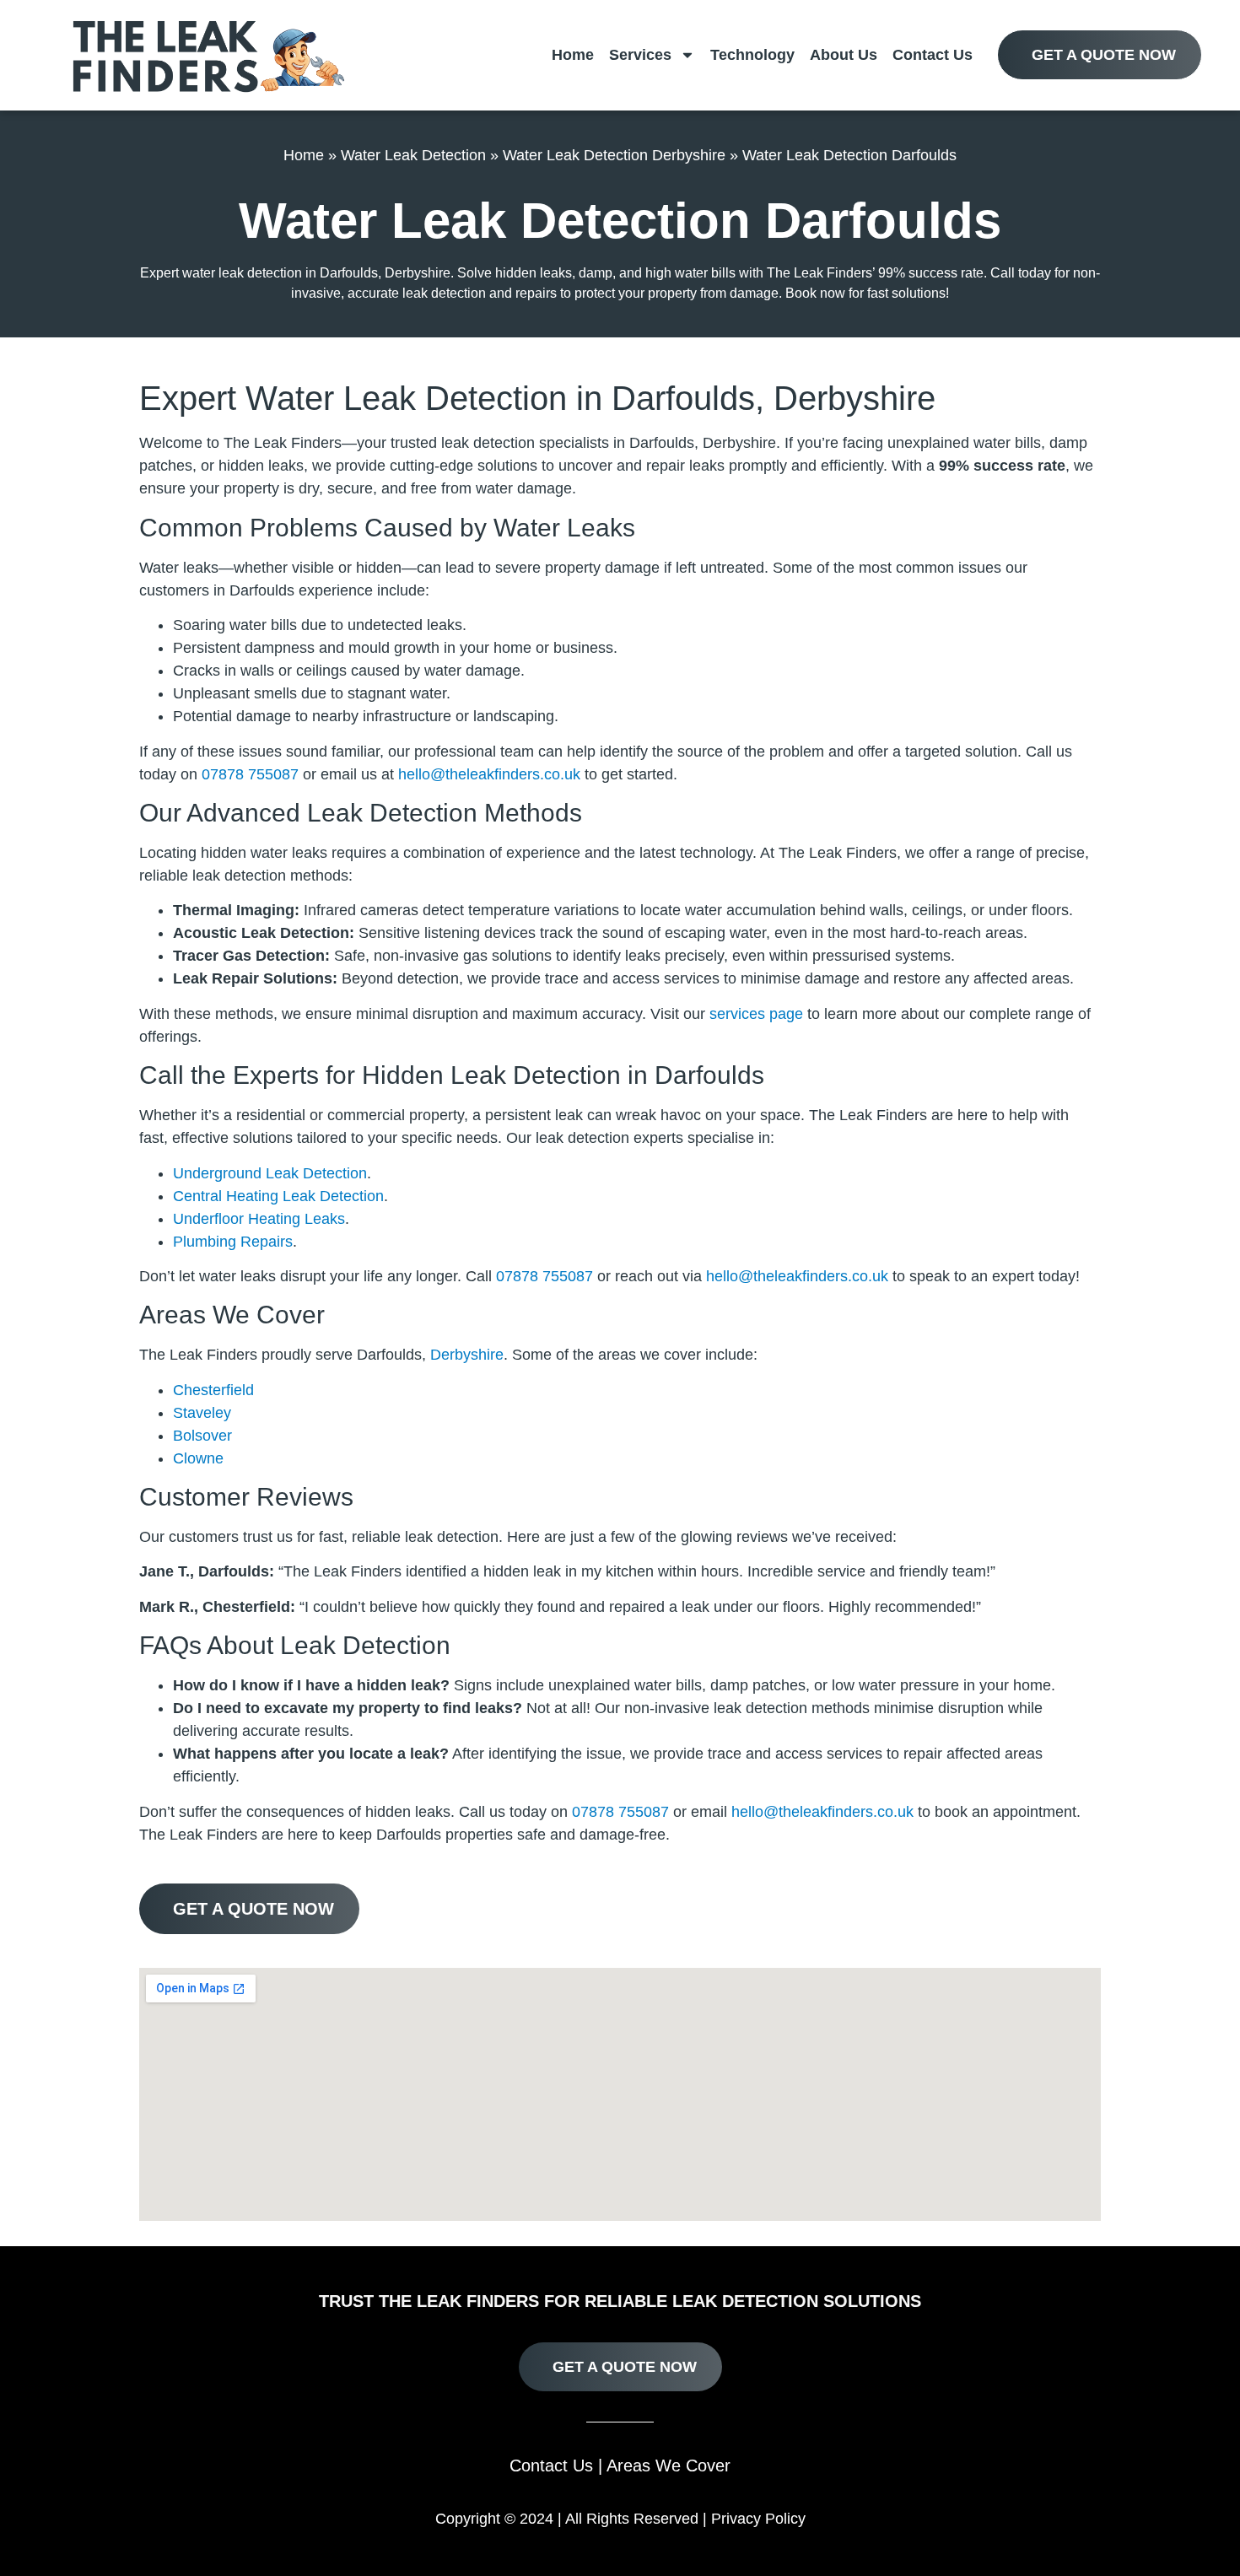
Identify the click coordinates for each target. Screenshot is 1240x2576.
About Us (844, 55)
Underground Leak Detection (270, 1173)
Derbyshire (467, 1355)
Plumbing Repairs (233, 1242)
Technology (752, 55)
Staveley (202, 1413)
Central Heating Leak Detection (278, 1196)
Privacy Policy (758, 2519)
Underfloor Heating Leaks (259, 1219)
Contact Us (933, 55)
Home (573, 55)
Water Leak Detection (413, 155)
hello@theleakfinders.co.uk (489, 774)
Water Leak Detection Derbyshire (614, 155)
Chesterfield (213, 1390)
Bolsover (202, 1436)
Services (640, 55)
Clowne (198, 1458)
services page (756, 1014)
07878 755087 (250, 774)
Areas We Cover (669, 2466)
